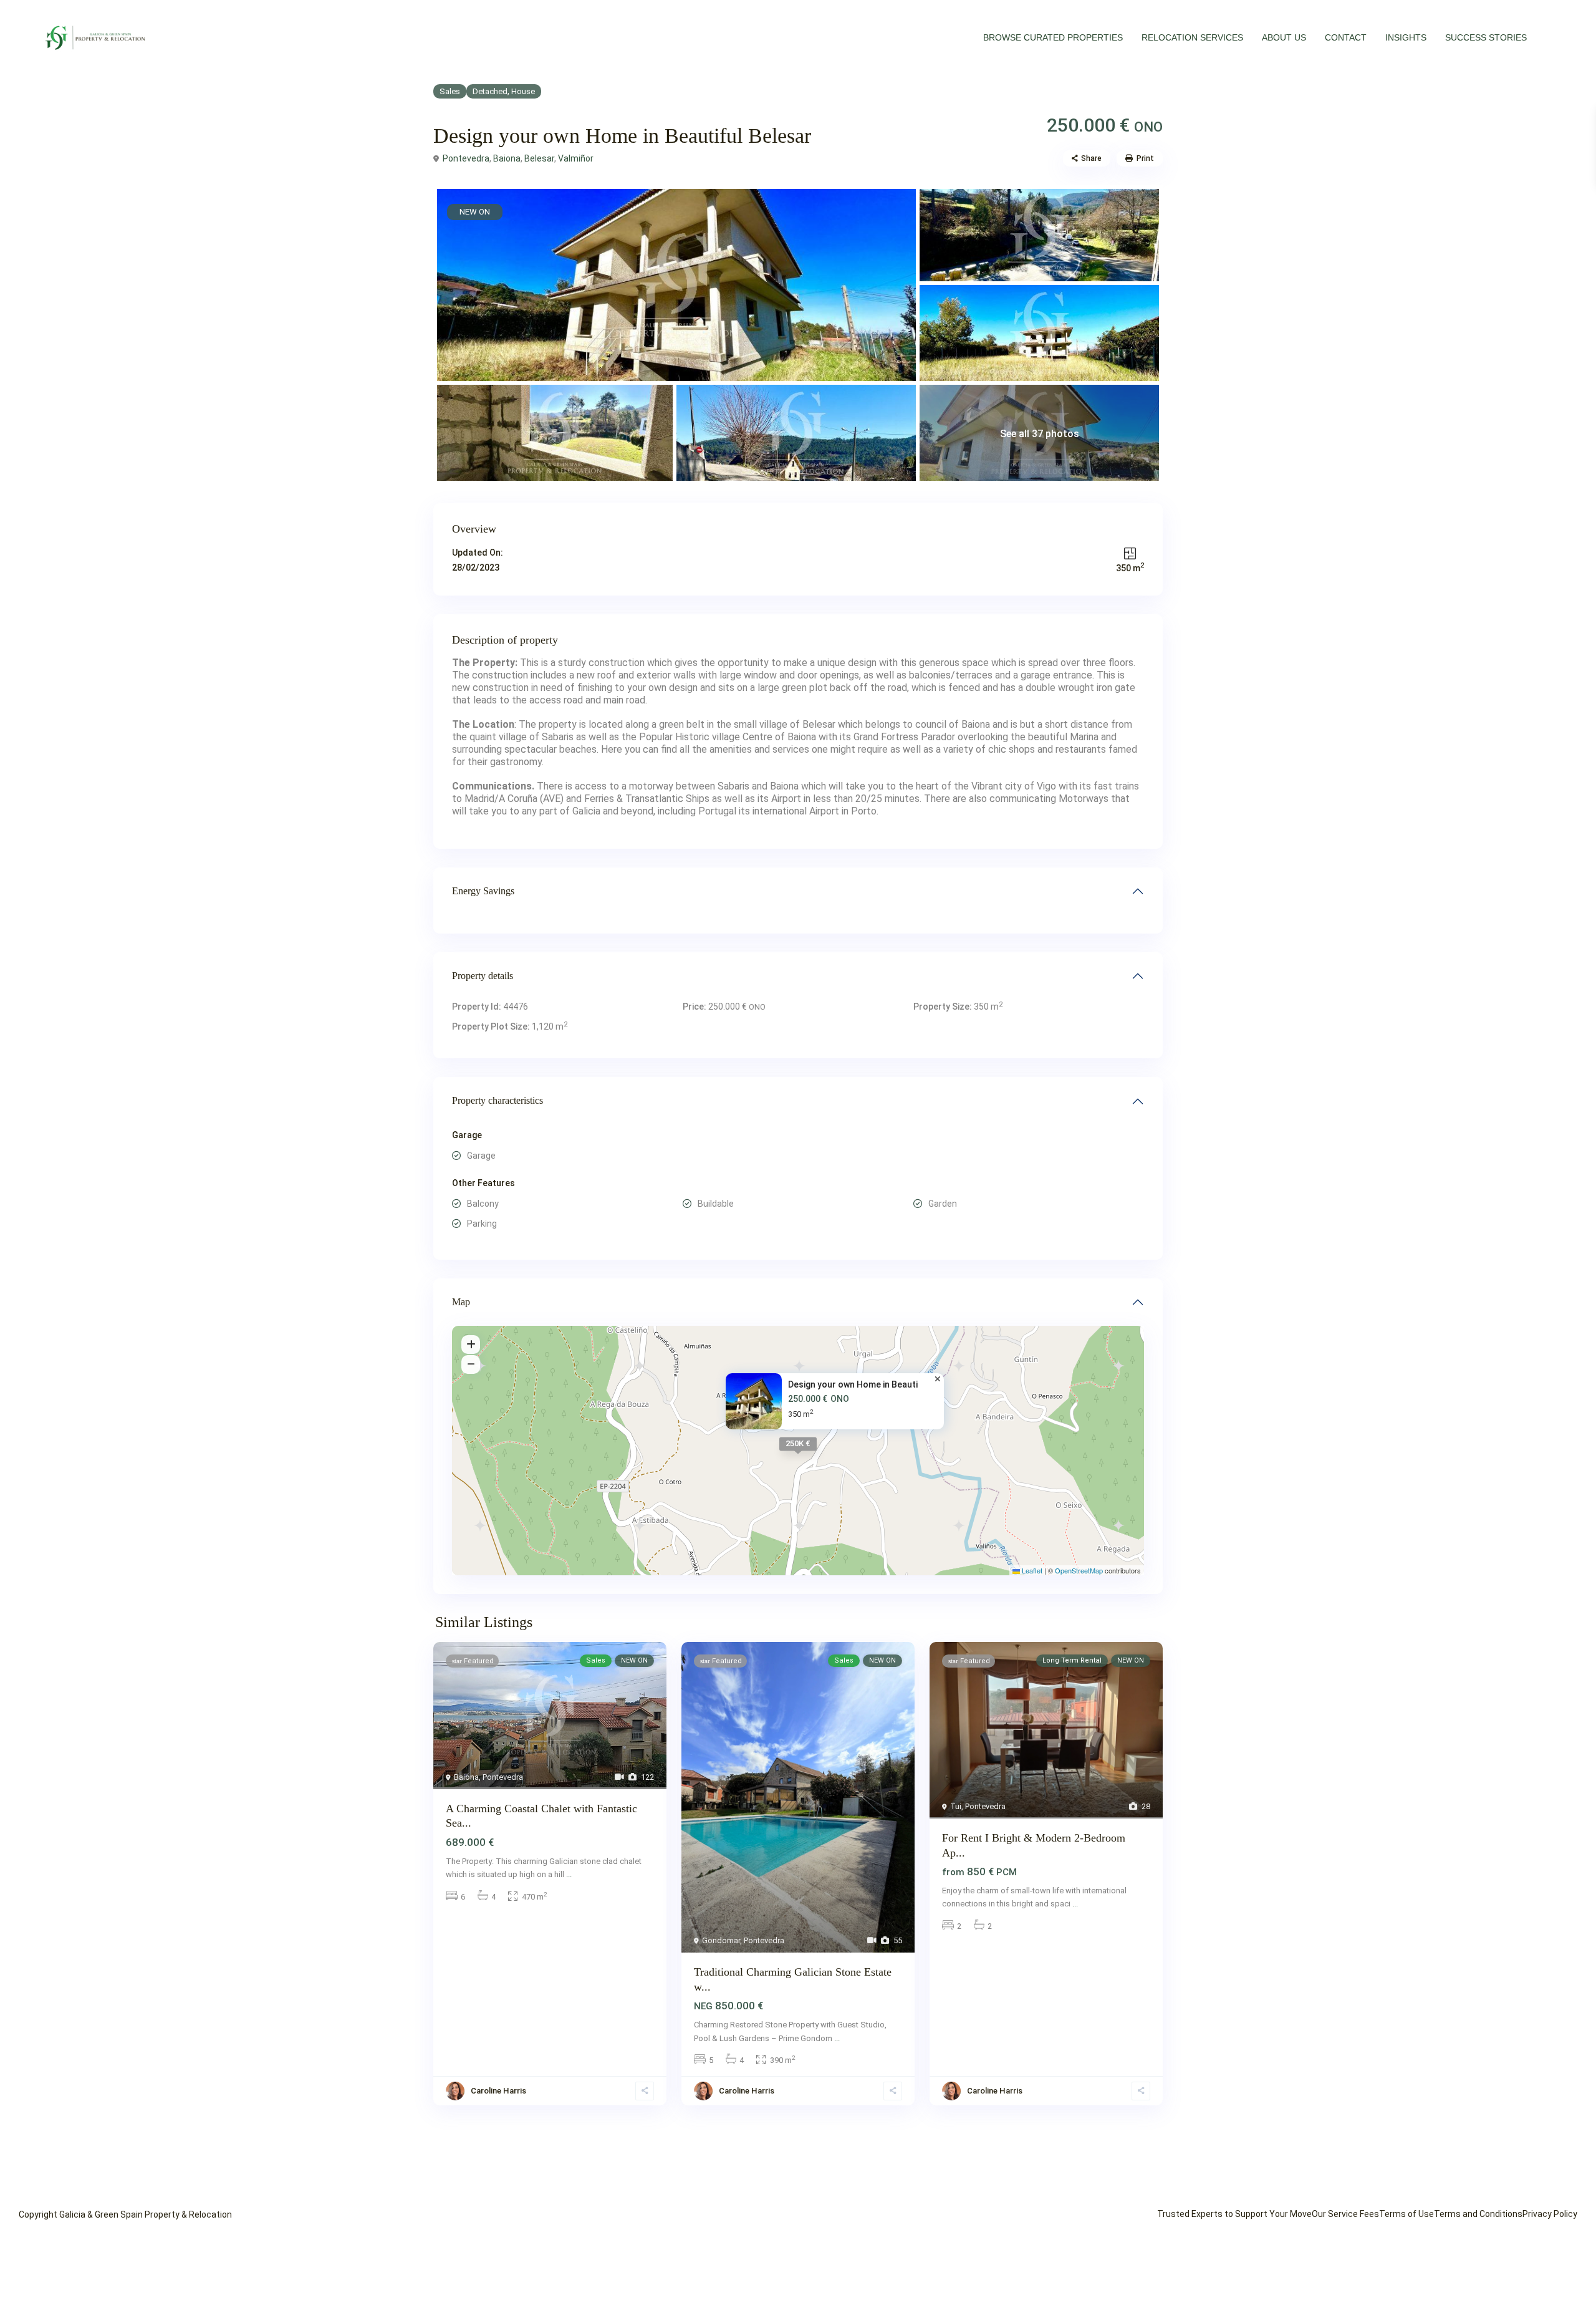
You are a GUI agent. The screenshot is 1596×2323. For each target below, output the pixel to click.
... (569, 1874)
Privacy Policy (1550, 2214)
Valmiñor (576, 158)
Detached (490, 91)
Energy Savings (483, 891)
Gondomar (721, 1940)
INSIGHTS (1406, 37)
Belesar (539, 158)
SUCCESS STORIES (1486, 37)
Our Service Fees (1345, 2214)
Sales (450, 91)
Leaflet (1031, 1570)
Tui (956, 1806)
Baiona (507, 158)
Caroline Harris (498, 2091)
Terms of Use (1406, 2214)
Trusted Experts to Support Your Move (1234, 2214)
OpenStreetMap (1079, 1570)
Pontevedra (466, 158)
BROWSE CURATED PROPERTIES (1053, 37)
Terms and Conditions (1478, 2214)
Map (461, 1302)
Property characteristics (498, 1100)
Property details (483, 976)
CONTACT (1346, 37)
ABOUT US (1284, 37)
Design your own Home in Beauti (853, 1384)
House (523, 91)
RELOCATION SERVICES (1192, 37)
